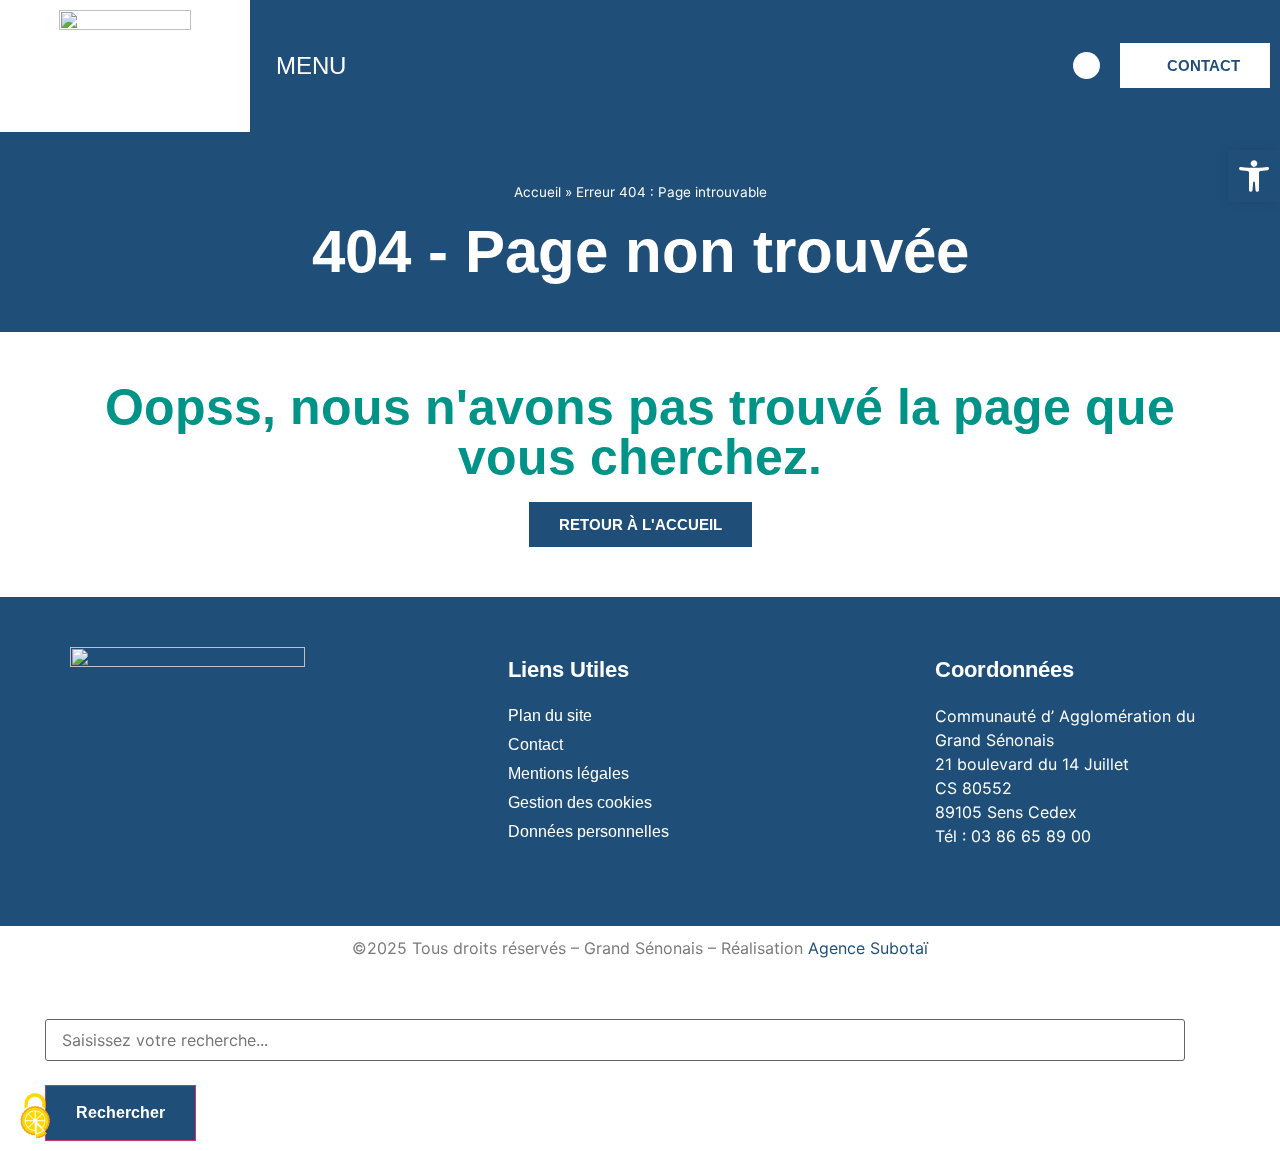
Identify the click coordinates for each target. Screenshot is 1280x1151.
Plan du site (550, 715)
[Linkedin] (1028, 66)
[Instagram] (918, 66)
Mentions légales (568, 773)
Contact (535, 744)
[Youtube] (973, 66)
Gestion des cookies (580, 802)
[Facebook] (863, 66)
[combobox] (615, 1040)
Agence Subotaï (868, 948)
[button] (1254, 176)
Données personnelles (588, 831)
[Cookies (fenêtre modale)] (35, 1117)
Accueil (537, 192)
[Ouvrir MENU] (360, 66)
